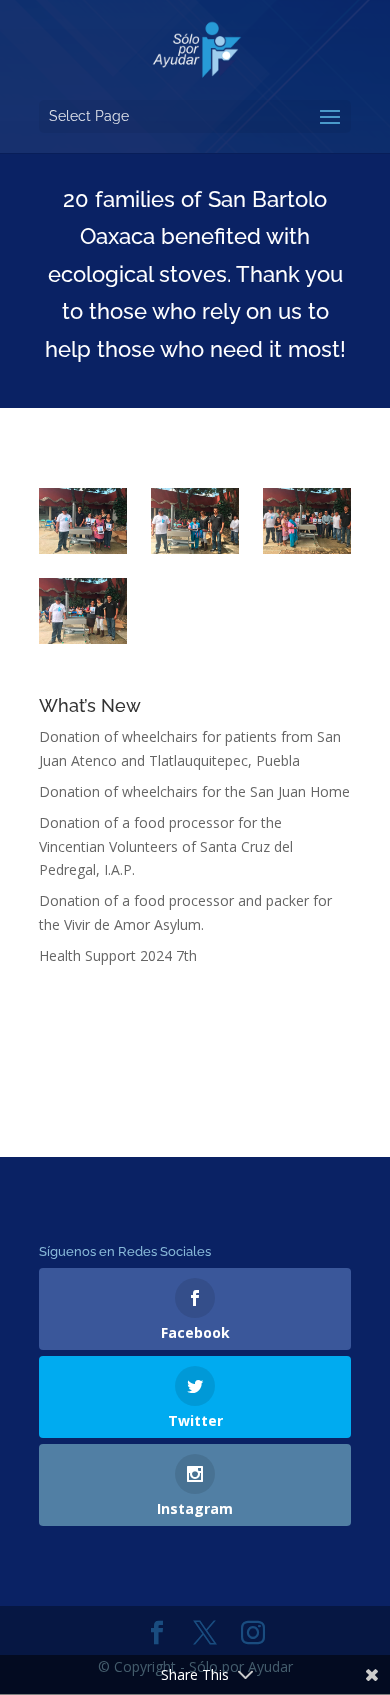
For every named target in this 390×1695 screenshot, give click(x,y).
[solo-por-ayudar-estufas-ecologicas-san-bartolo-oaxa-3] (83, 521)
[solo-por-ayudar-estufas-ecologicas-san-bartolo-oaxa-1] (307, 521)
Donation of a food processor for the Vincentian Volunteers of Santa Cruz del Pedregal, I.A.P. (166, 846)
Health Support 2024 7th (118, 955)
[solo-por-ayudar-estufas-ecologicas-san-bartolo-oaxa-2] (83, 611)
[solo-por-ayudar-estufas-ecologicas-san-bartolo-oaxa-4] (195, 521)
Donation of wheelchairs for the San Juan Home (194, 791)
